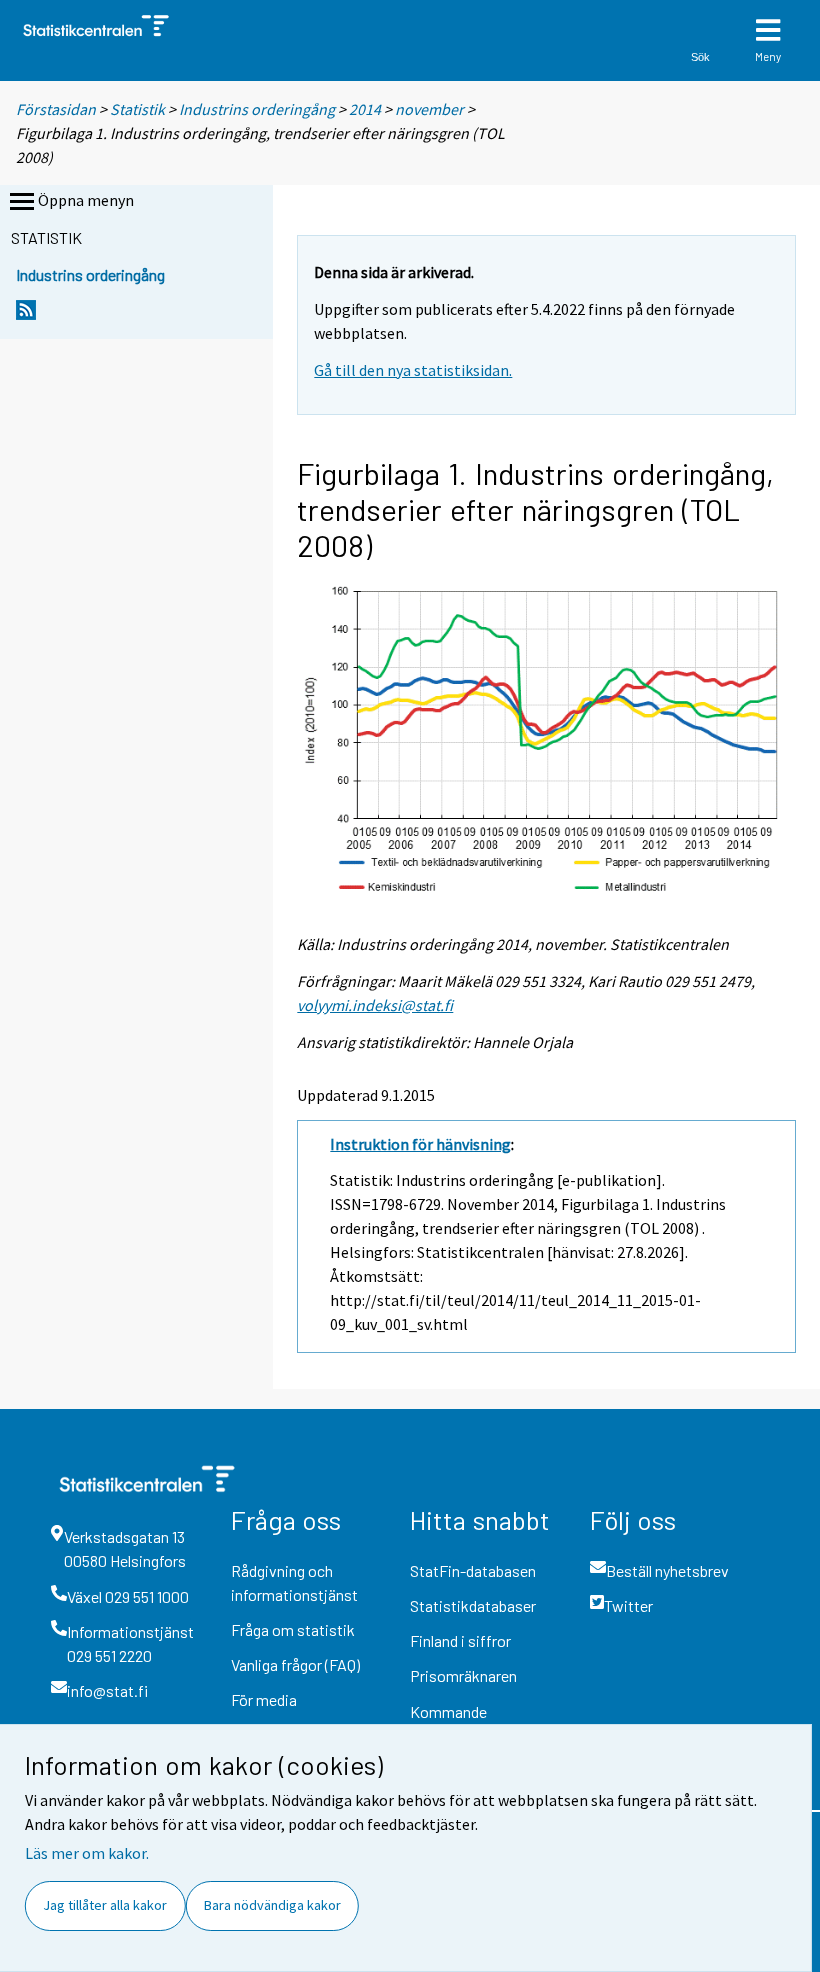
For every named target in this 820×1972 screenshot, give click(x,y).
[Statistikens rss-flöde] (26, 315)
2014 (365, 109)
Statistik (137, 109)
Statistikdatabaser (473, 1605)
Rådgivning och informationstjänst (294, 1582)
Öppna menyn (86, 200)
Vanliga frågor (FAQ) (295, 1664)
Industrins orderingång (257, 109)
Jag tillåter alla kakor (105, 1905)
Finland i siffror (460, 1640)
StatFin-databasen (473, 1570)
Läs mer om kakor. (87, 1853)
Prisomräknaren (463, 1675)
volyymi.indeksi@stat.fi (375, 1005)
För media (264, 1699)
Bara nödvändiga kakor (272, 1905)
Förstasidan (56, 109)
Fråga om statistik (293, 1629)
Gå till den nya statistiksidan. (413, 370)
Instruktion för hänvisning (420, 1144)
